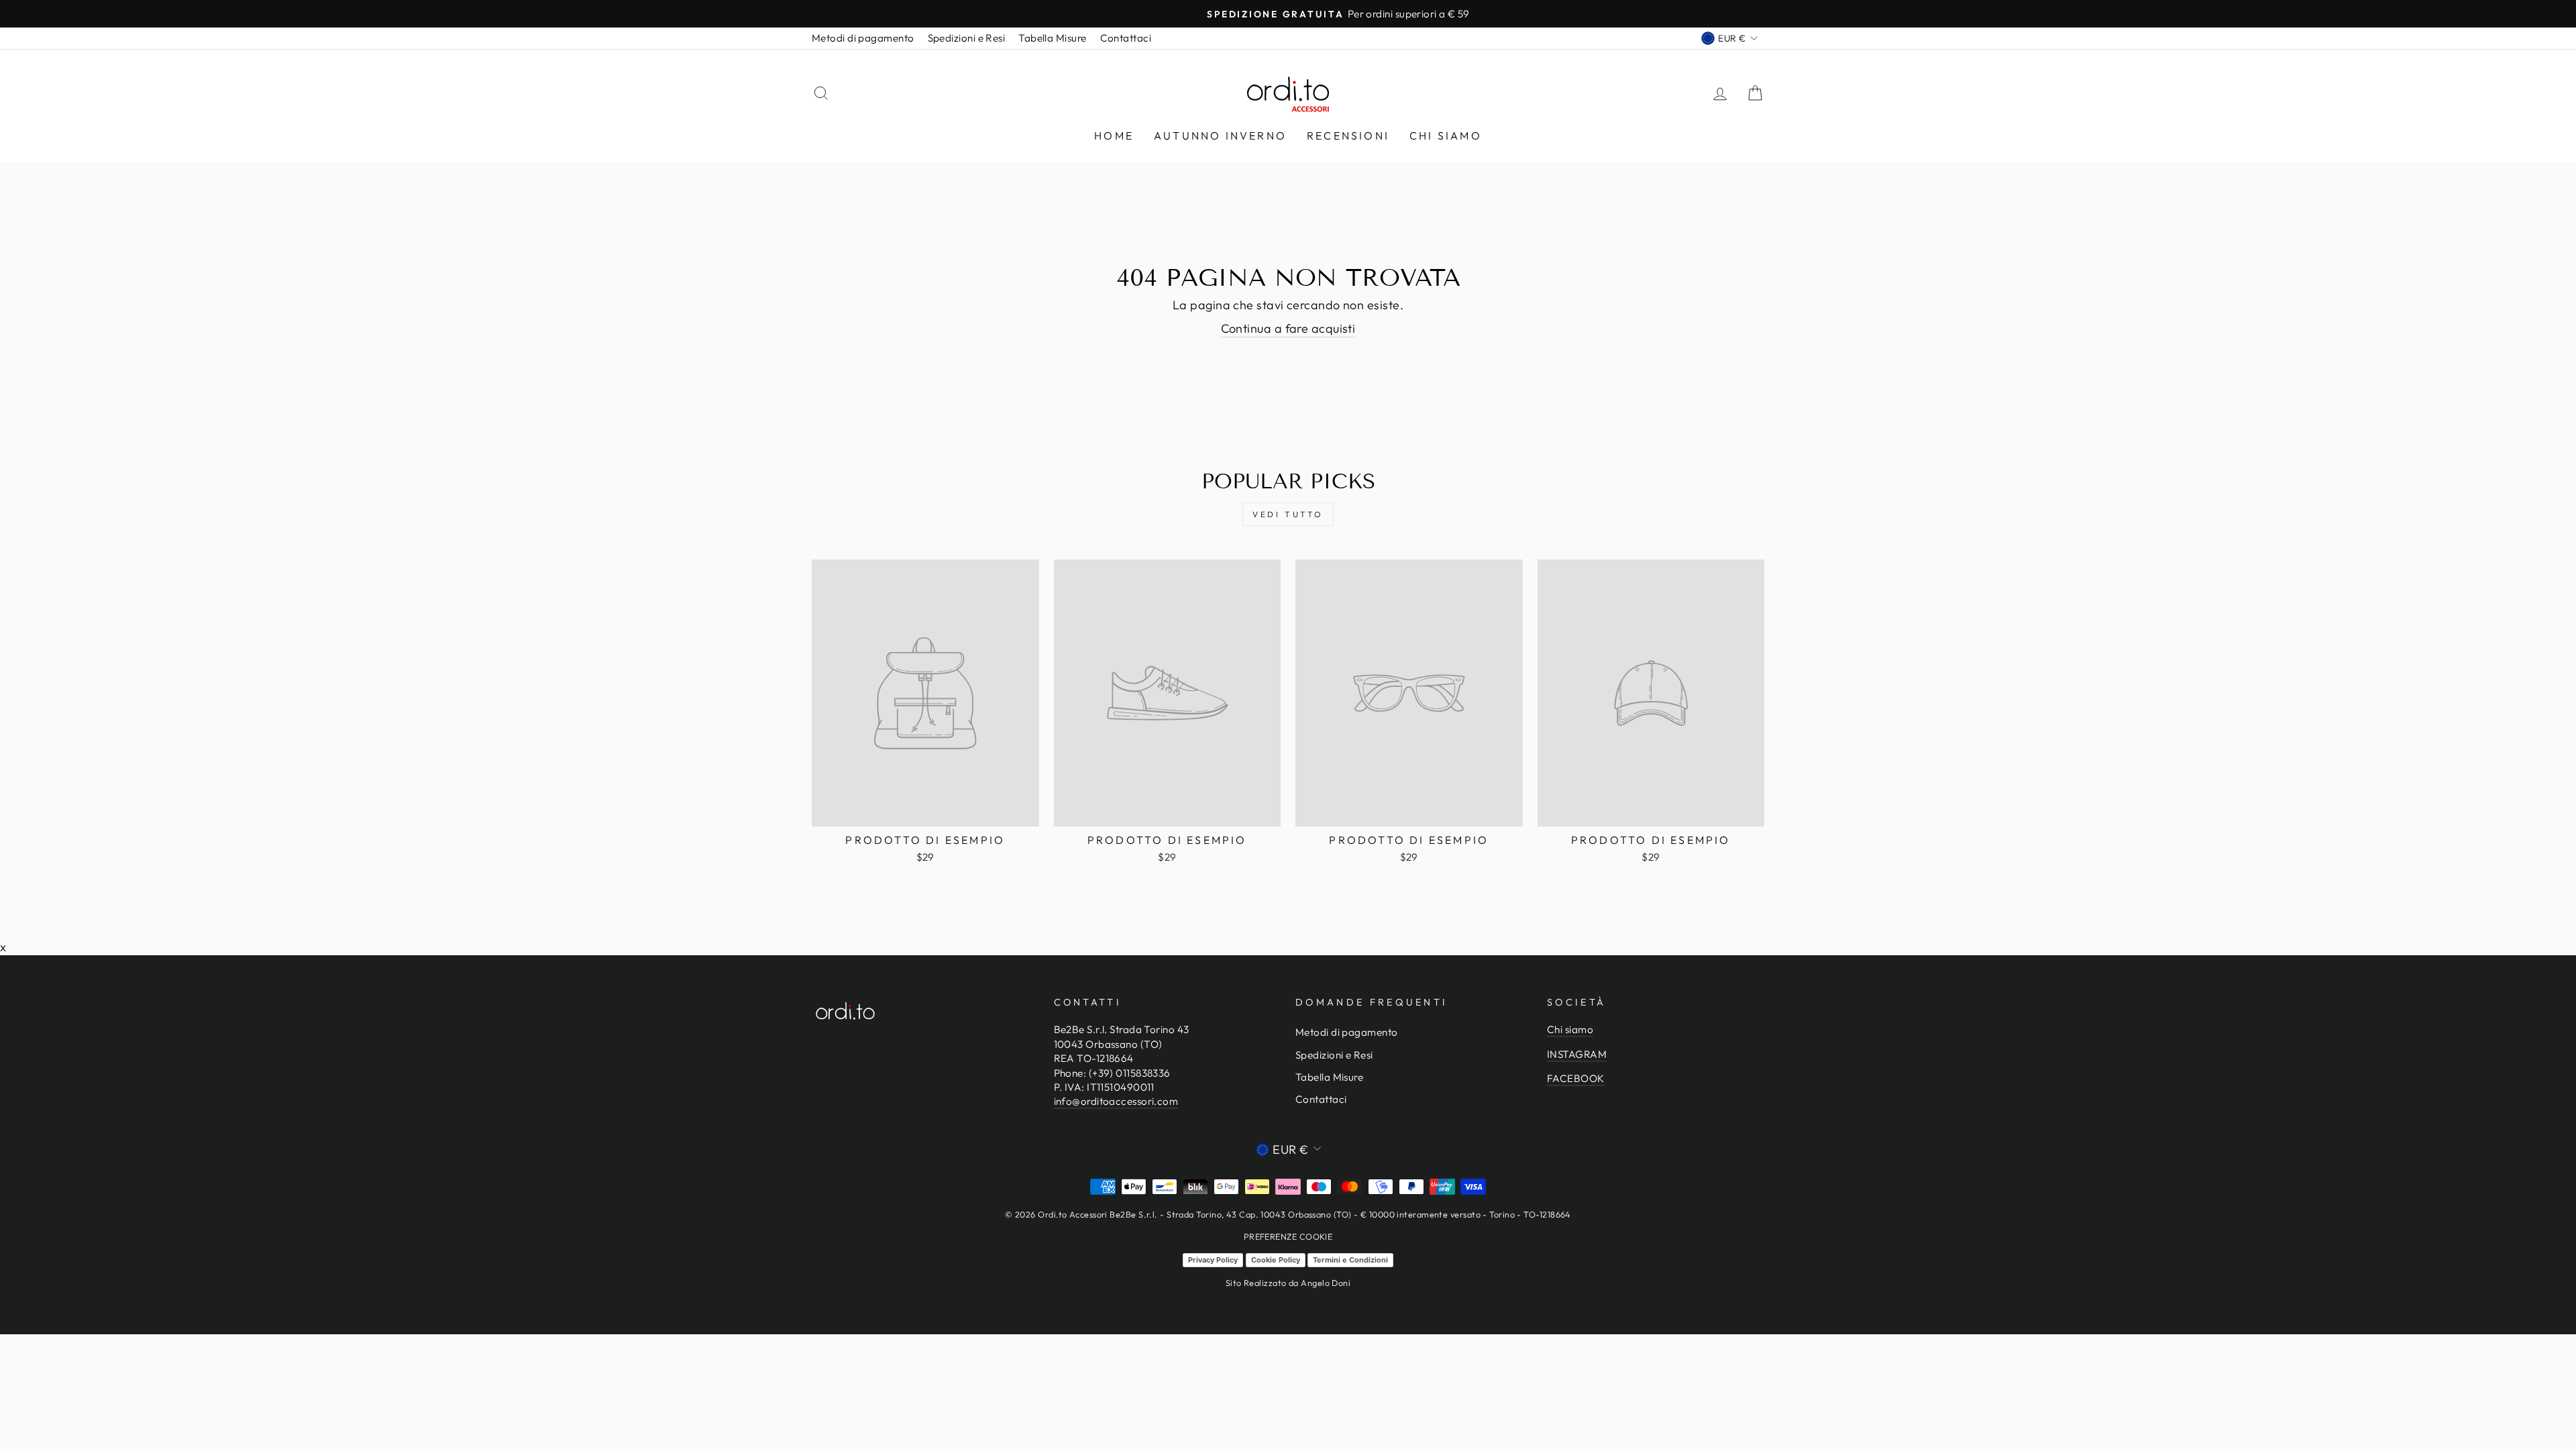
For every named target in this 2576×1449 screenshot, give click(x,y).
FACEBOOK (1576, 1078)
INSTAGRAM (1577, 1054)
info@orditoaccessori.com (1116, 1101)
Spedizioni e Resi (967, 38)
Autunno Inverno (1220, 136)
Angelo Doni (1326, 1283)
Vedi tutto (1288, 514)
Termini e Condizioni (1350, 1260)
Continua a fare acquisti (1288, 328)
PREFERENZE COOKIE (1288, 1236)
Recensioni (1348, 136)
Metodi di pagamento (863, 38)
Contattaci (1126, 38)
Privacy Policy (1213, 1260)
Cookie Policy (1276, 1260)
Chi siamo (1446, 136)
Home (1114, 136)
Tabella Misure (1052, 38)
